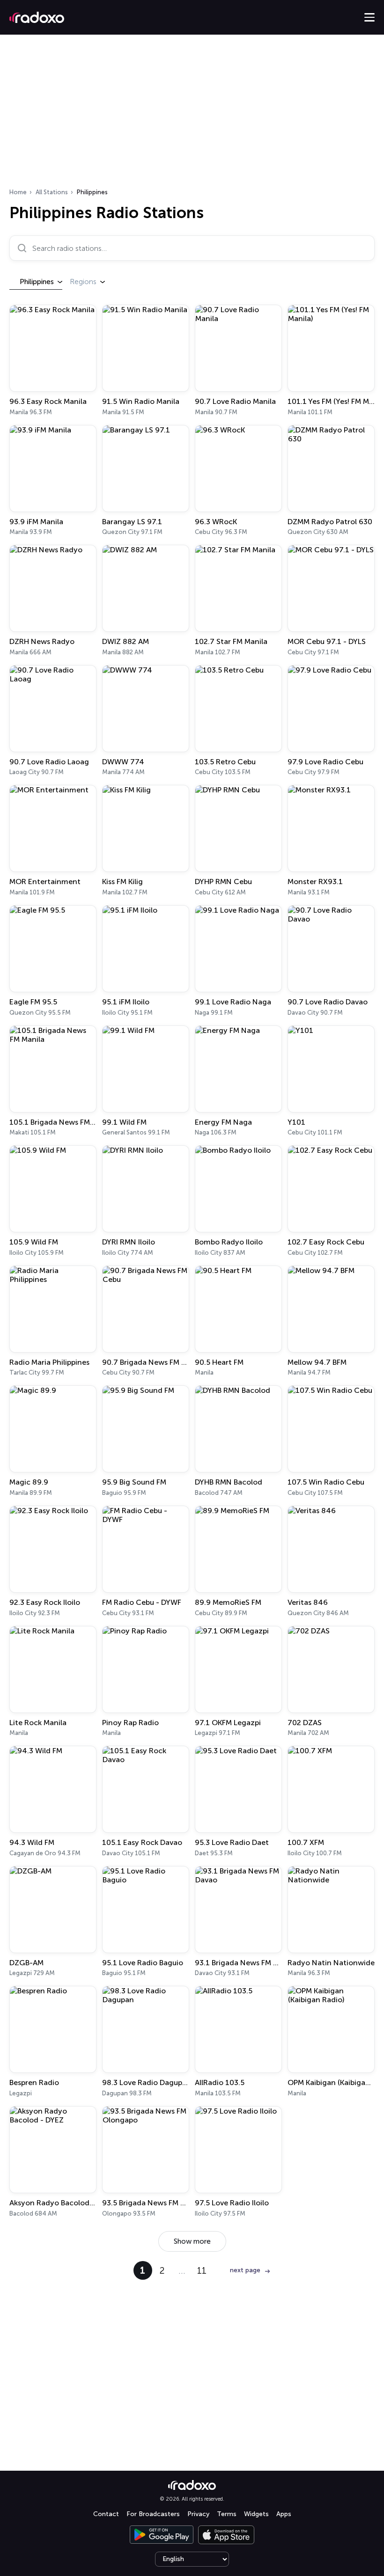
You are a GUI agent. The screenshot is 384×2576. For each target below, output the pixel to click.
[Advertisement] (192, 114)
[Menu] (369, 17)
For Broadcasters (153, 2514)
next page (245, 2270)
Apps (284, 2514)
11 (202, 2270)
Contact (106, 2514)
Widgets (256, 2514)
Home (18, 192)
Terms (227, 2514)
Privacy (198, 2514)
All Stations (52, 192)
